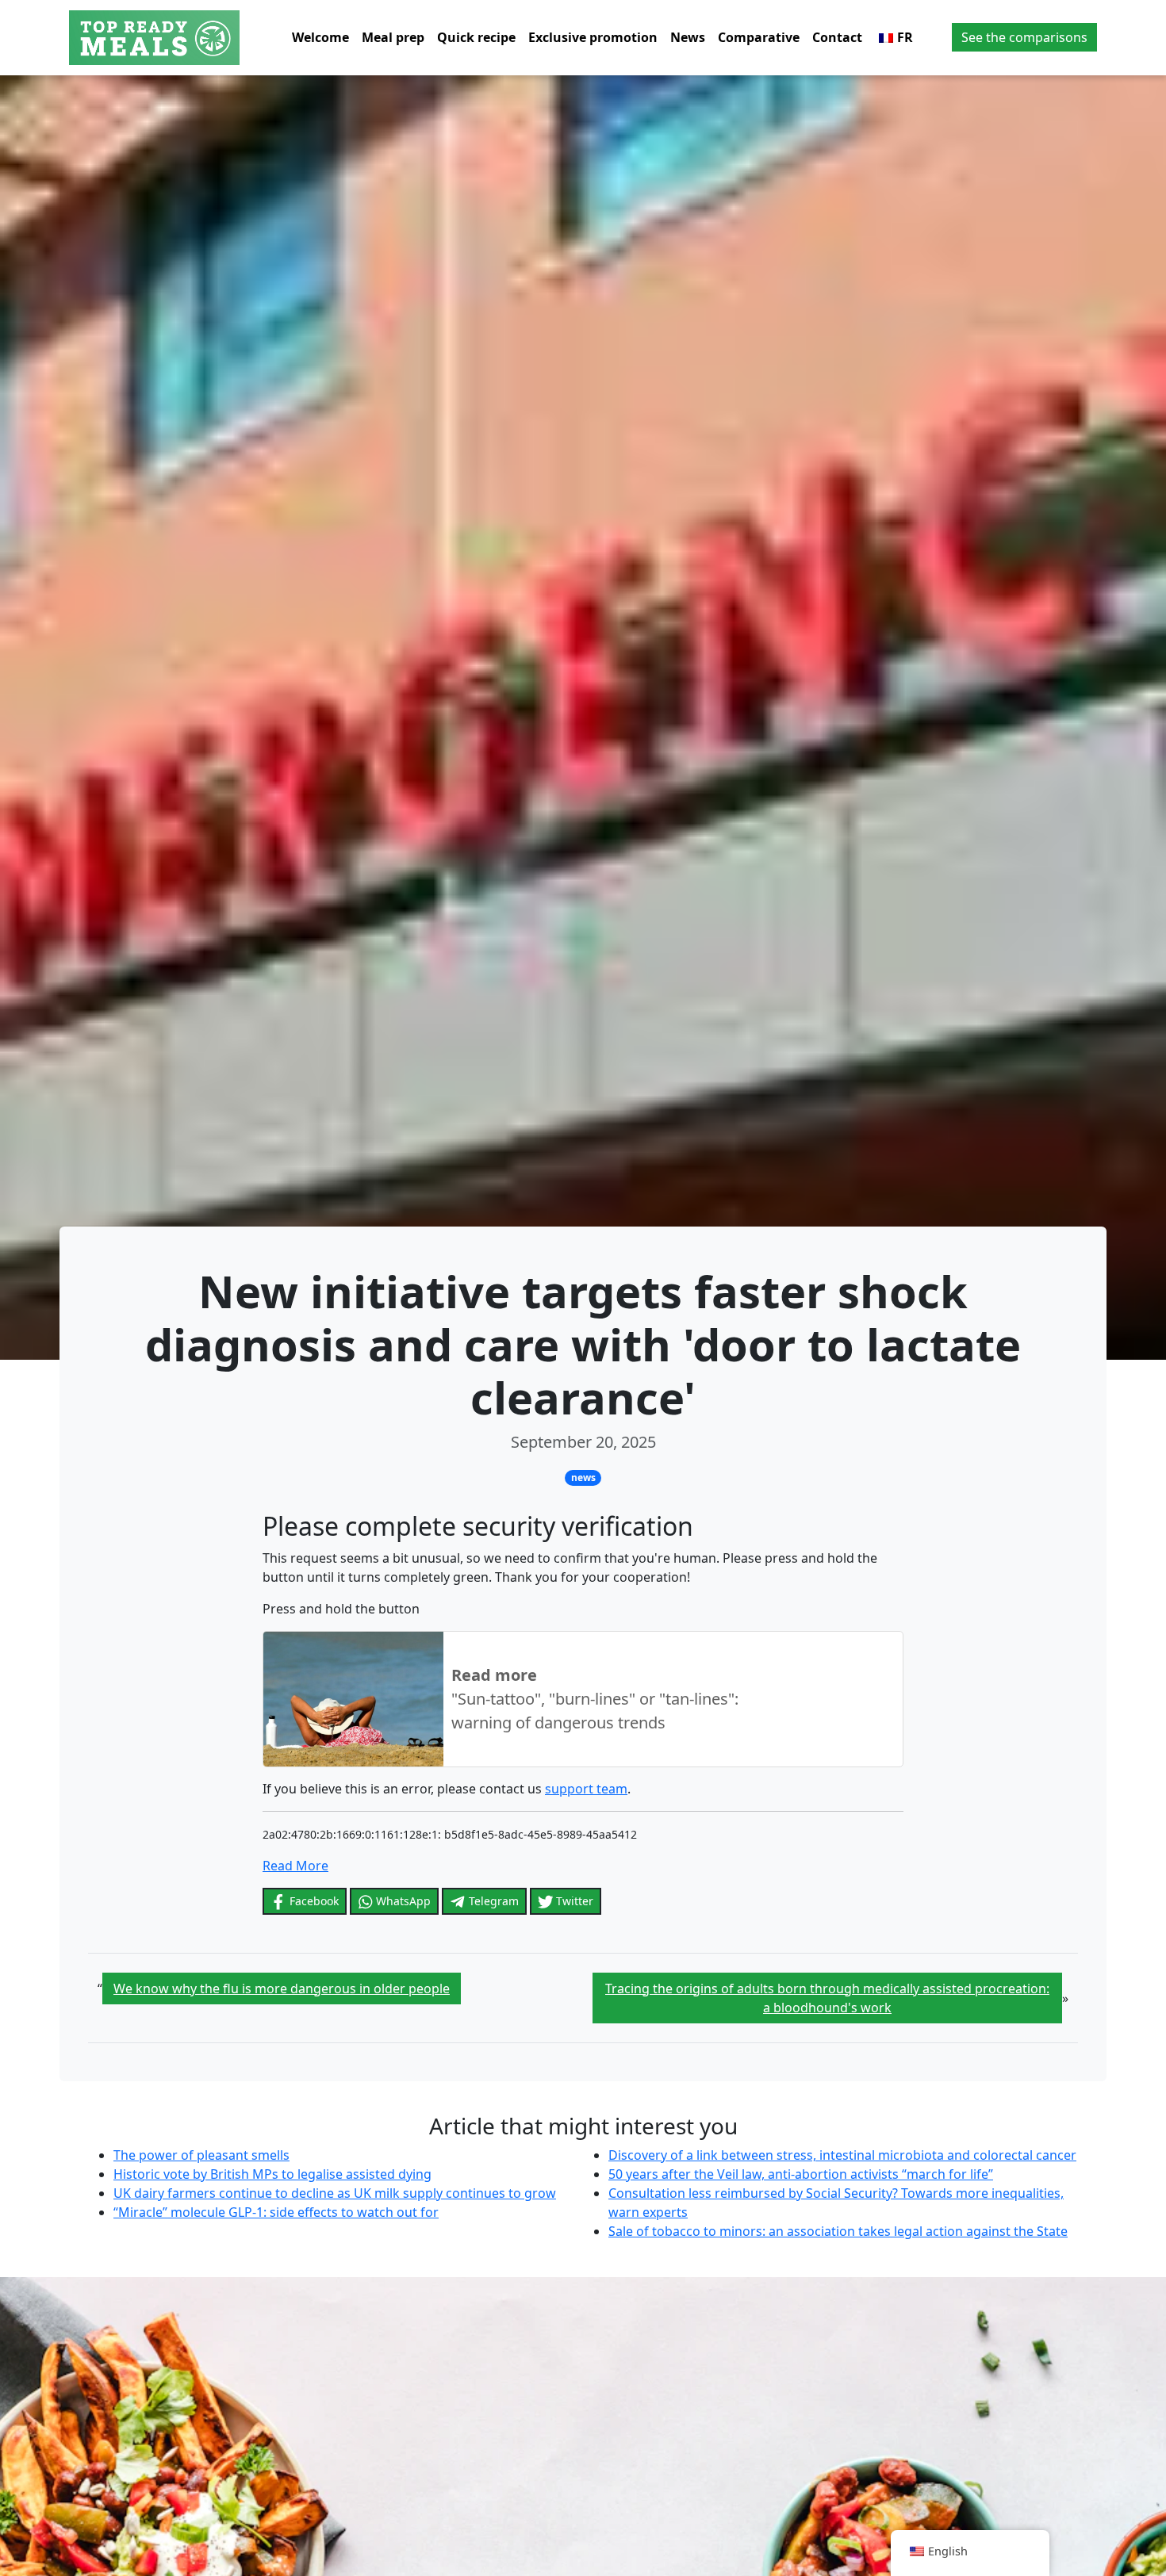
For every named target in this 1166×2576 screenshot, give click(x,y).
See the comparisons (1024, 37)
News (688, 37)
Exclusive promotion (593, 37)
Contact (837, 37)
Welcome (320, 37)
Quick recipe (476, 37)
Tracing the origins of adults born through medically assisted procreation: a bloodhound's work (827, 1998)
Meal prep (393, 37)
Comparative (759, 37)
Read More (295, 1866)
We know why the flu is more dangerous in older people (282, 1988)
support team (586, 1789)
